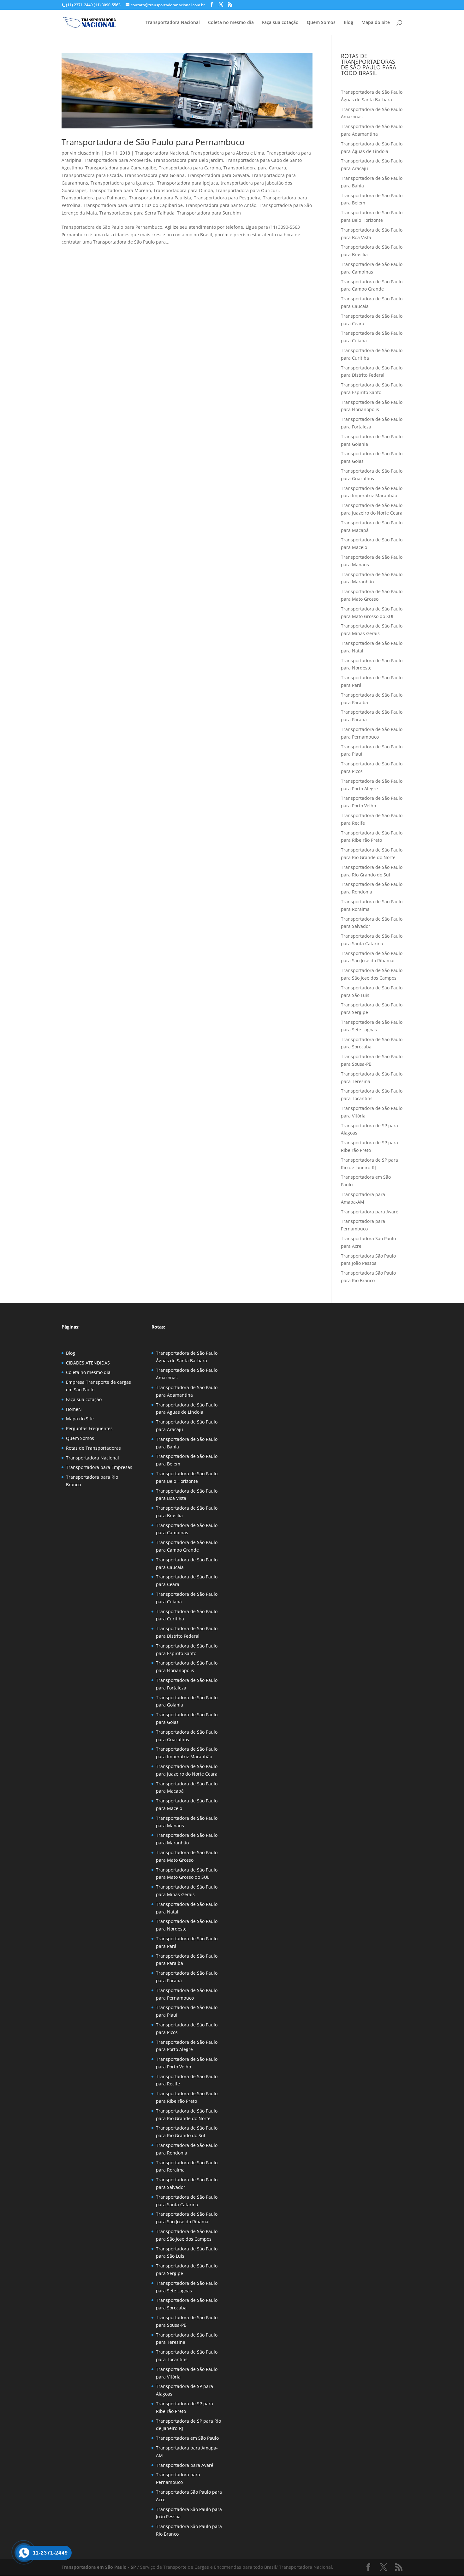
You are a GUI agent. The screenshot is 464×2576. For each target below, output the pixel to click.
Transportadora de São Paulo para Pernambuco (153, 142)
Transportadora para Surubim (209, 213)
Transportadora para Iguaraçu (123, 183)
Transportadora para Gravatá (218, 175)
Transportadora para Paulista (160, 198)
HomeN (74, 1409)
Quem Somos (321, 23)
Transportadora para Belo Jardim (188, 160)
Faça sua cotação (280, 23)
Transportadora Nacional (173, 23)
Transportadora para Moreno (120, 190)
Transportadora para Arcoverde (117, 160)
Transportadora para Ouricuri (247, 190)
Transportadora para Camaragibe (121, 168)
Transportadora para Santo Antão (221, 205)
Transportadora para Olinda (183, 190)
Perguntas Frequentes (89, 1428)
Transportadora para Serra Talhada (137, 213)
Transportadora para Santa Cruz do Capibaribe (133, 205)
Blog (348, 23)
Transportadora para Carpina (190, 168)
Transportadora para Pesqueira (227, 198)
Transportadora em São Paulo (187, 2438)
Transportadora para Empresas (99, 1467)
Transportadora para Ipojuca (188, 183)
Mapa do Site (376, 23)
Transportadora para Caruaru (255, 168)
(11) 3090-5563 (107, 5)
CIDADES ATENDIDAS (88, 1363)
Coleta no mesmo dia (231, 23)
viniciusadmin (85, 153)
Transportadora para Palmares (94, 198)
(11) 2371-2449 (79, 5)
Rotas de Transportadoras (93, 1448)
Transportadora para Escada (92, 175)
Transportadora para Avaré (370, 1212)
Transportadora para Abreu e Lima (227, 153)
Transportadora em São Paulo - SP (99, 2567)
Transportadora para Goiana (155, 175)
